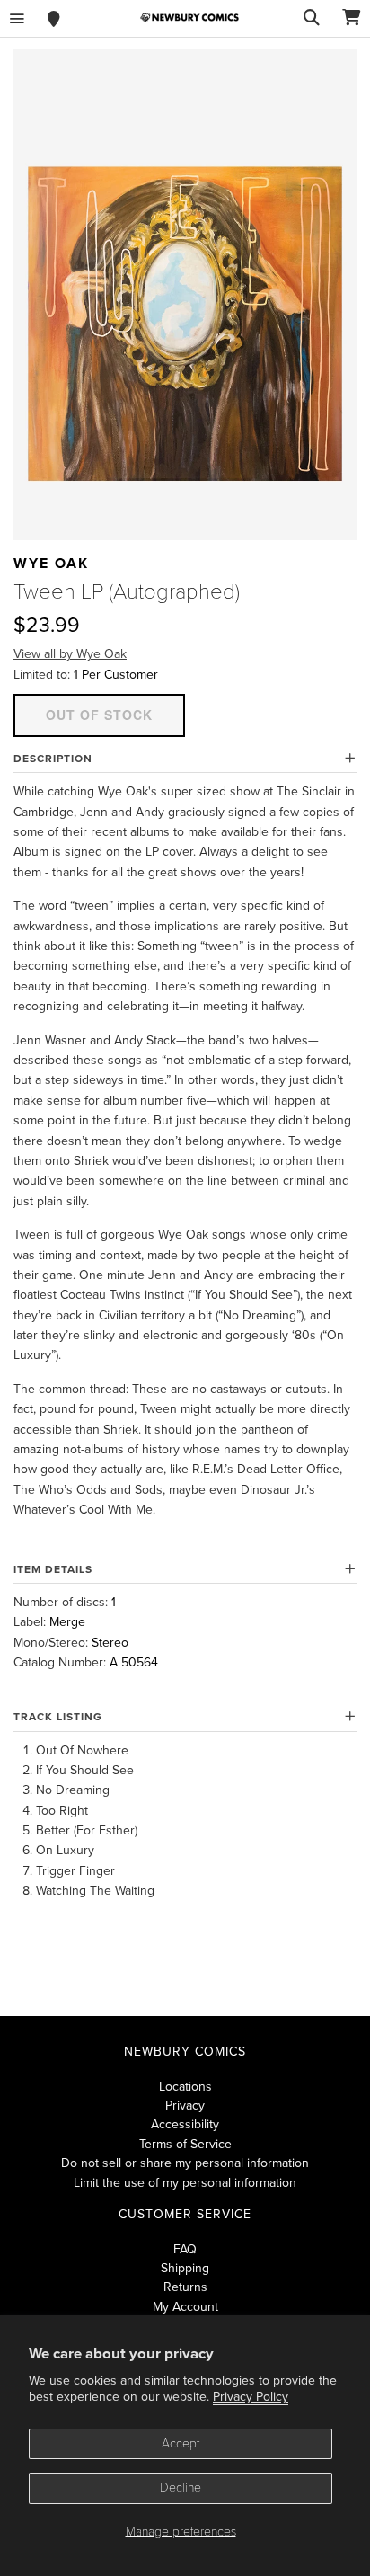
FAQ (185, 2249)
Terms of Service (185, 2144)
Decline (181, 2487)
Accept (181, 2443)
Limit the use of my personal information (185, 2183)
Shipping (185, 2268)
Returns (185, 2287)
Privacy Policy (251, 2397)
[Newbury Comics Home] (189, 18)
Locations (185, 2087)
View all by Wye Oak (70, 654)
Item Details (53, 1569)
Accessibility (185, 2124)
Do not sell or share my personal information (185, 2163)
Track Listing (58, 1717)
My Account (185, 2307)
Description (53, 759)
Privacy (185, 2105)
